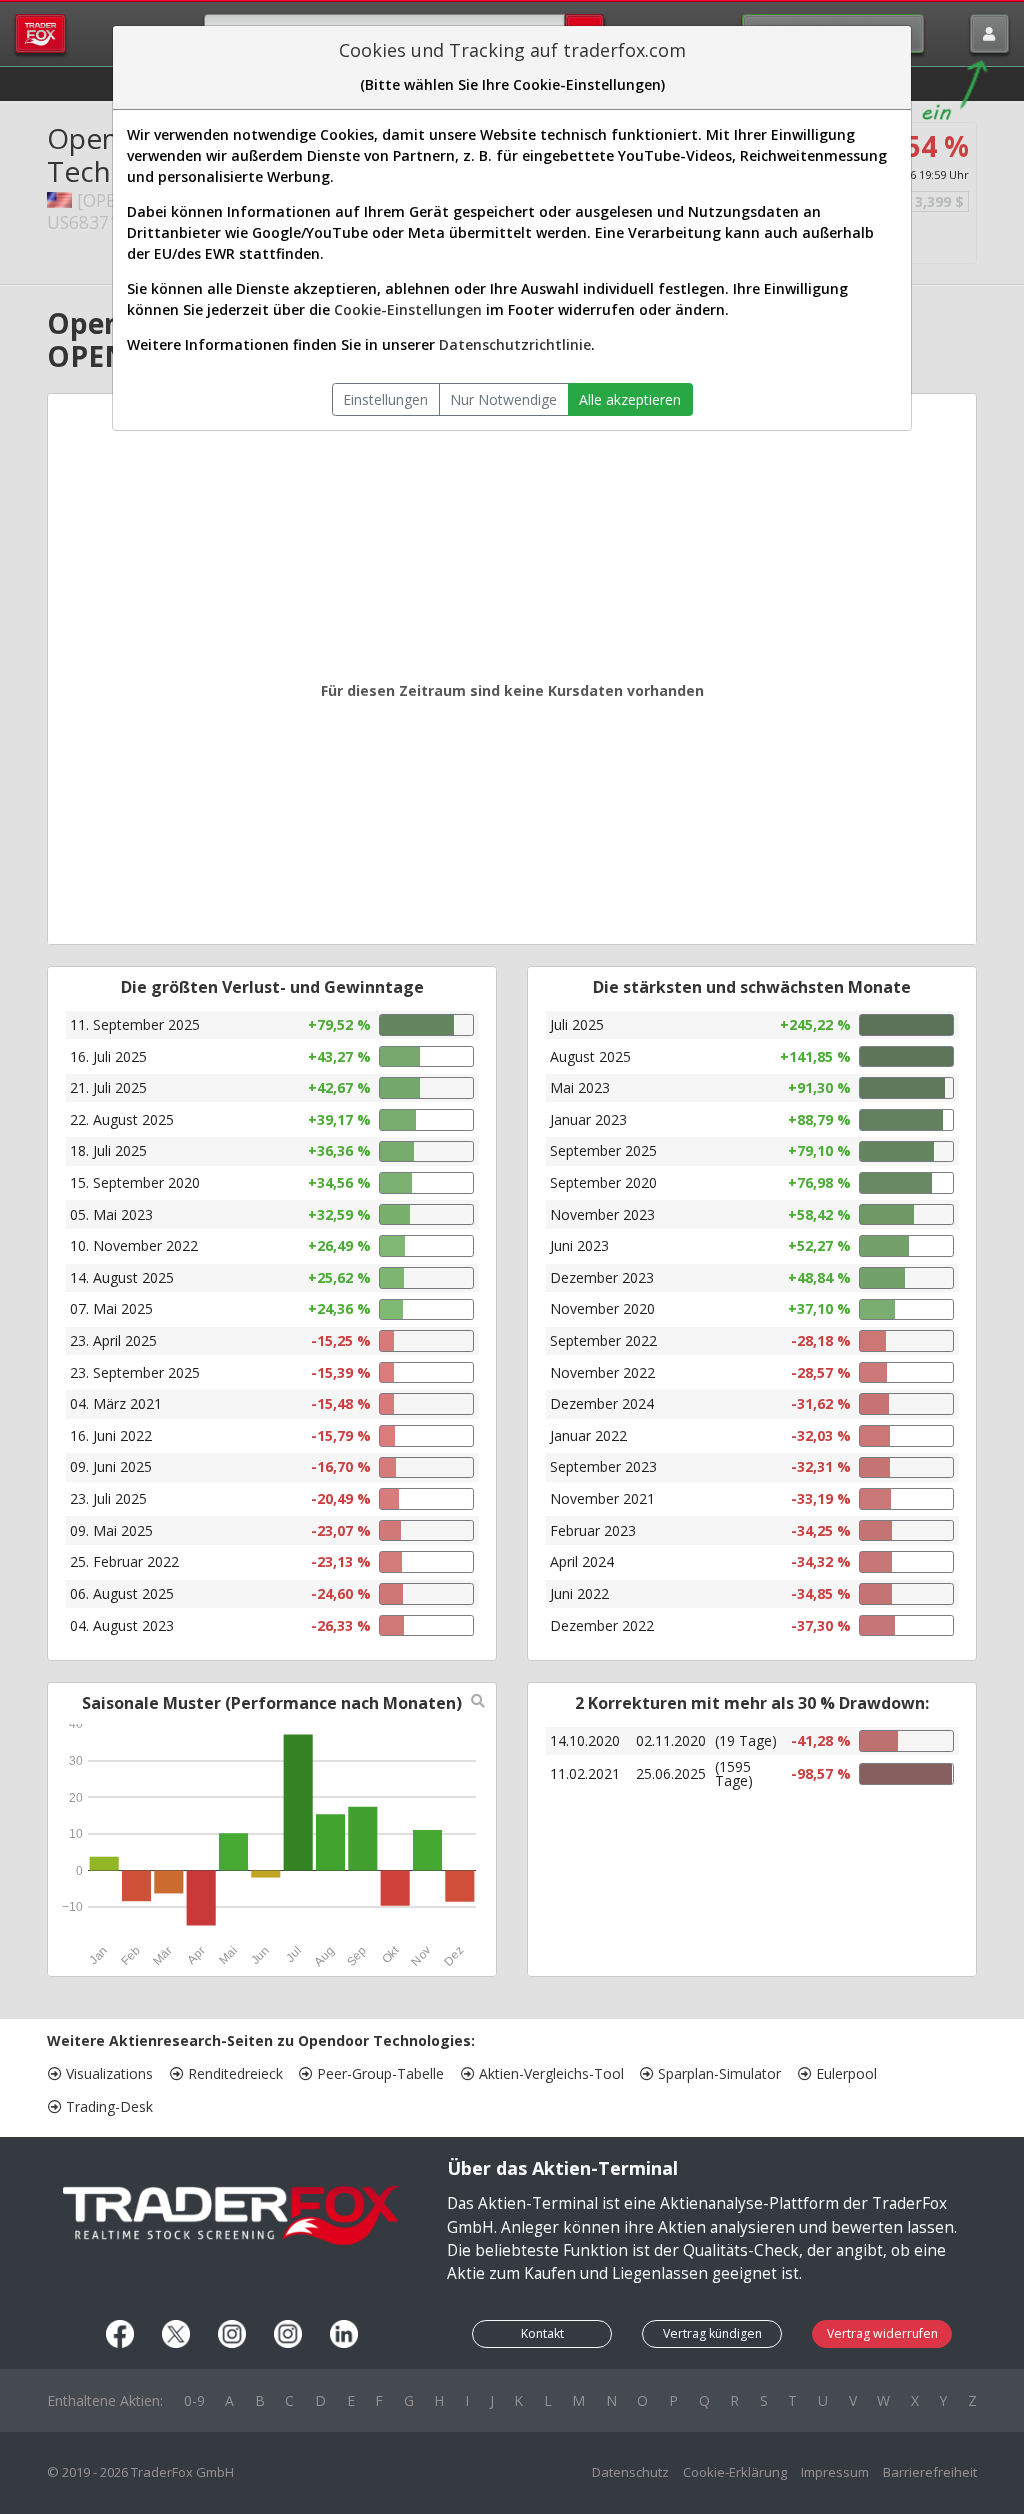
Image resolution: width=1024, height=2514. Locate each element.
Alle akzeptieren (630, 399)
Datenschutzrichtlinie (515, 344)
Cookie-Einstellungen (408, 309)
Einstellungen (385, 399)
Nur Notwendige (503, 399)
